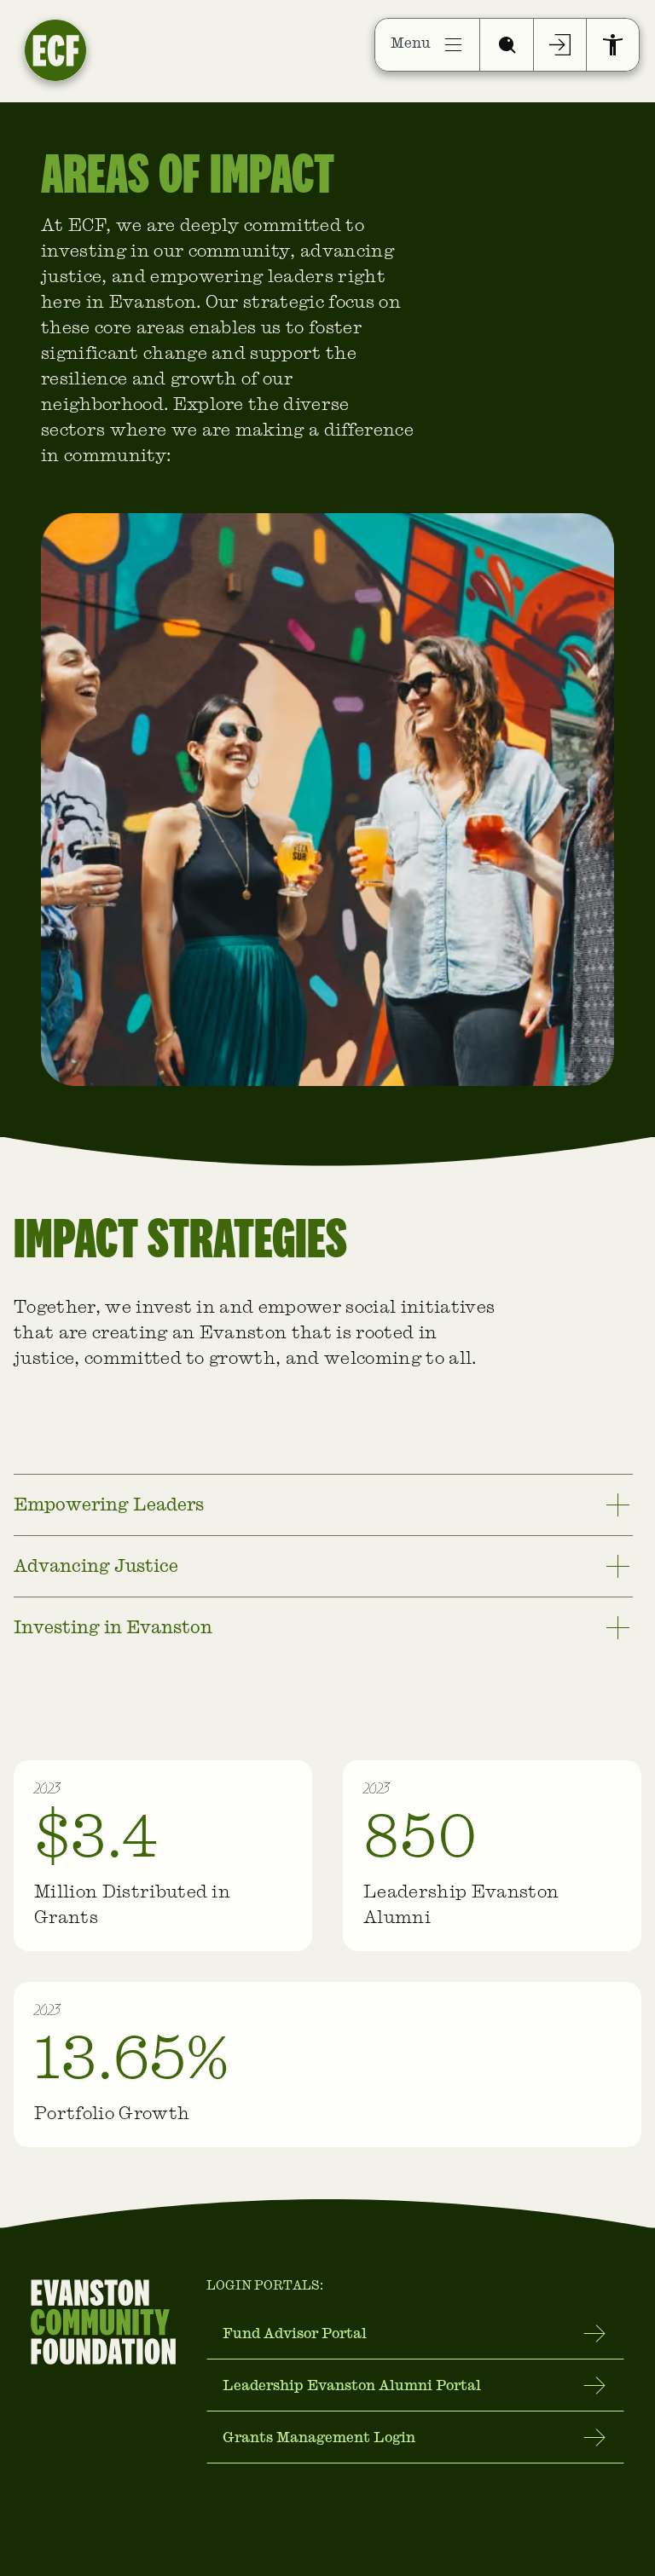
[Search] (507, 45)
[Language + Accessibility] (613, 45)
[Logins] (560, 45)
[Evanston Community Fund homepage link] (101, 44)
